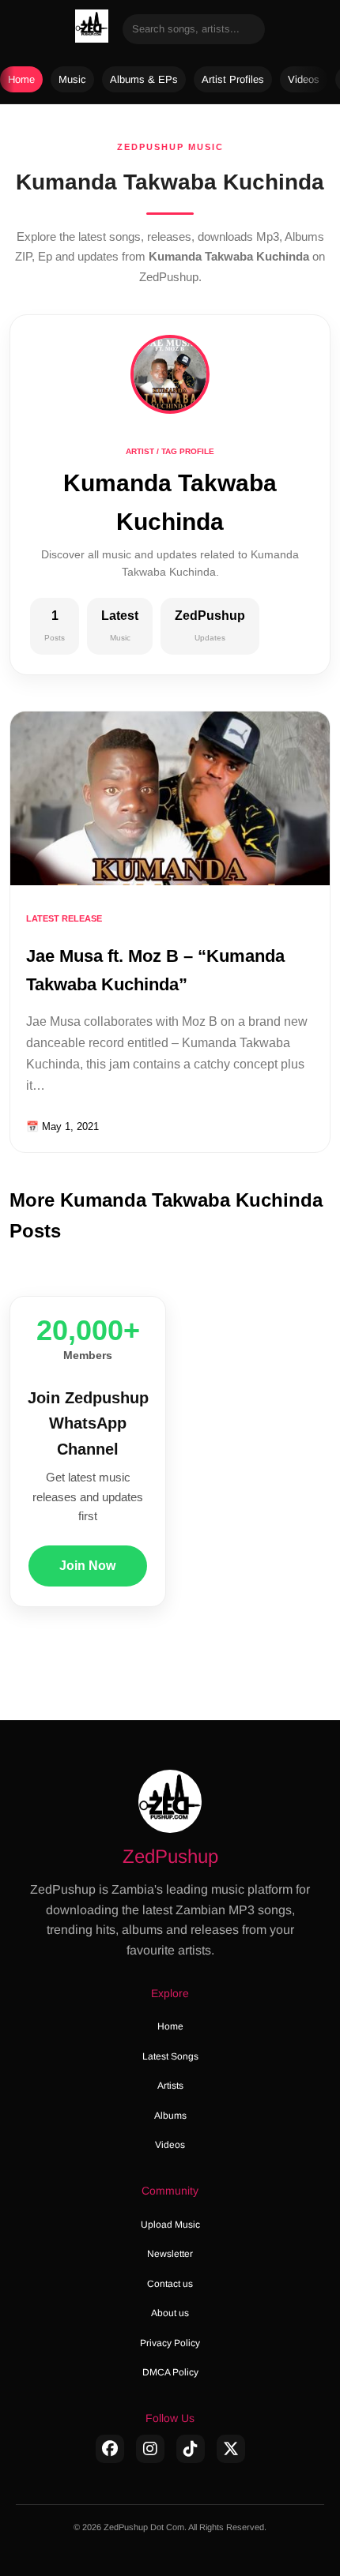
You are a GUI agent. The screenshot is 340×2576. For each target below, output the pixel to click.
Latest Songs (170, 2056)
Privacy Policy (170, 2343)
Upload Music (170, 2225)
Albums (170, 2116)
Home (21, 79)
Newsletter (170, 2254)
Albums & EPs (144, 79)
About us (170, 2313)
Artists (170, 2086)
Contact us (170, 2284)
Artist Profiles (233, 79)
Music (72, 79)
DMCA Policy (170, 2372)
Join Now (87, 1566)
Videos (304, 79)
